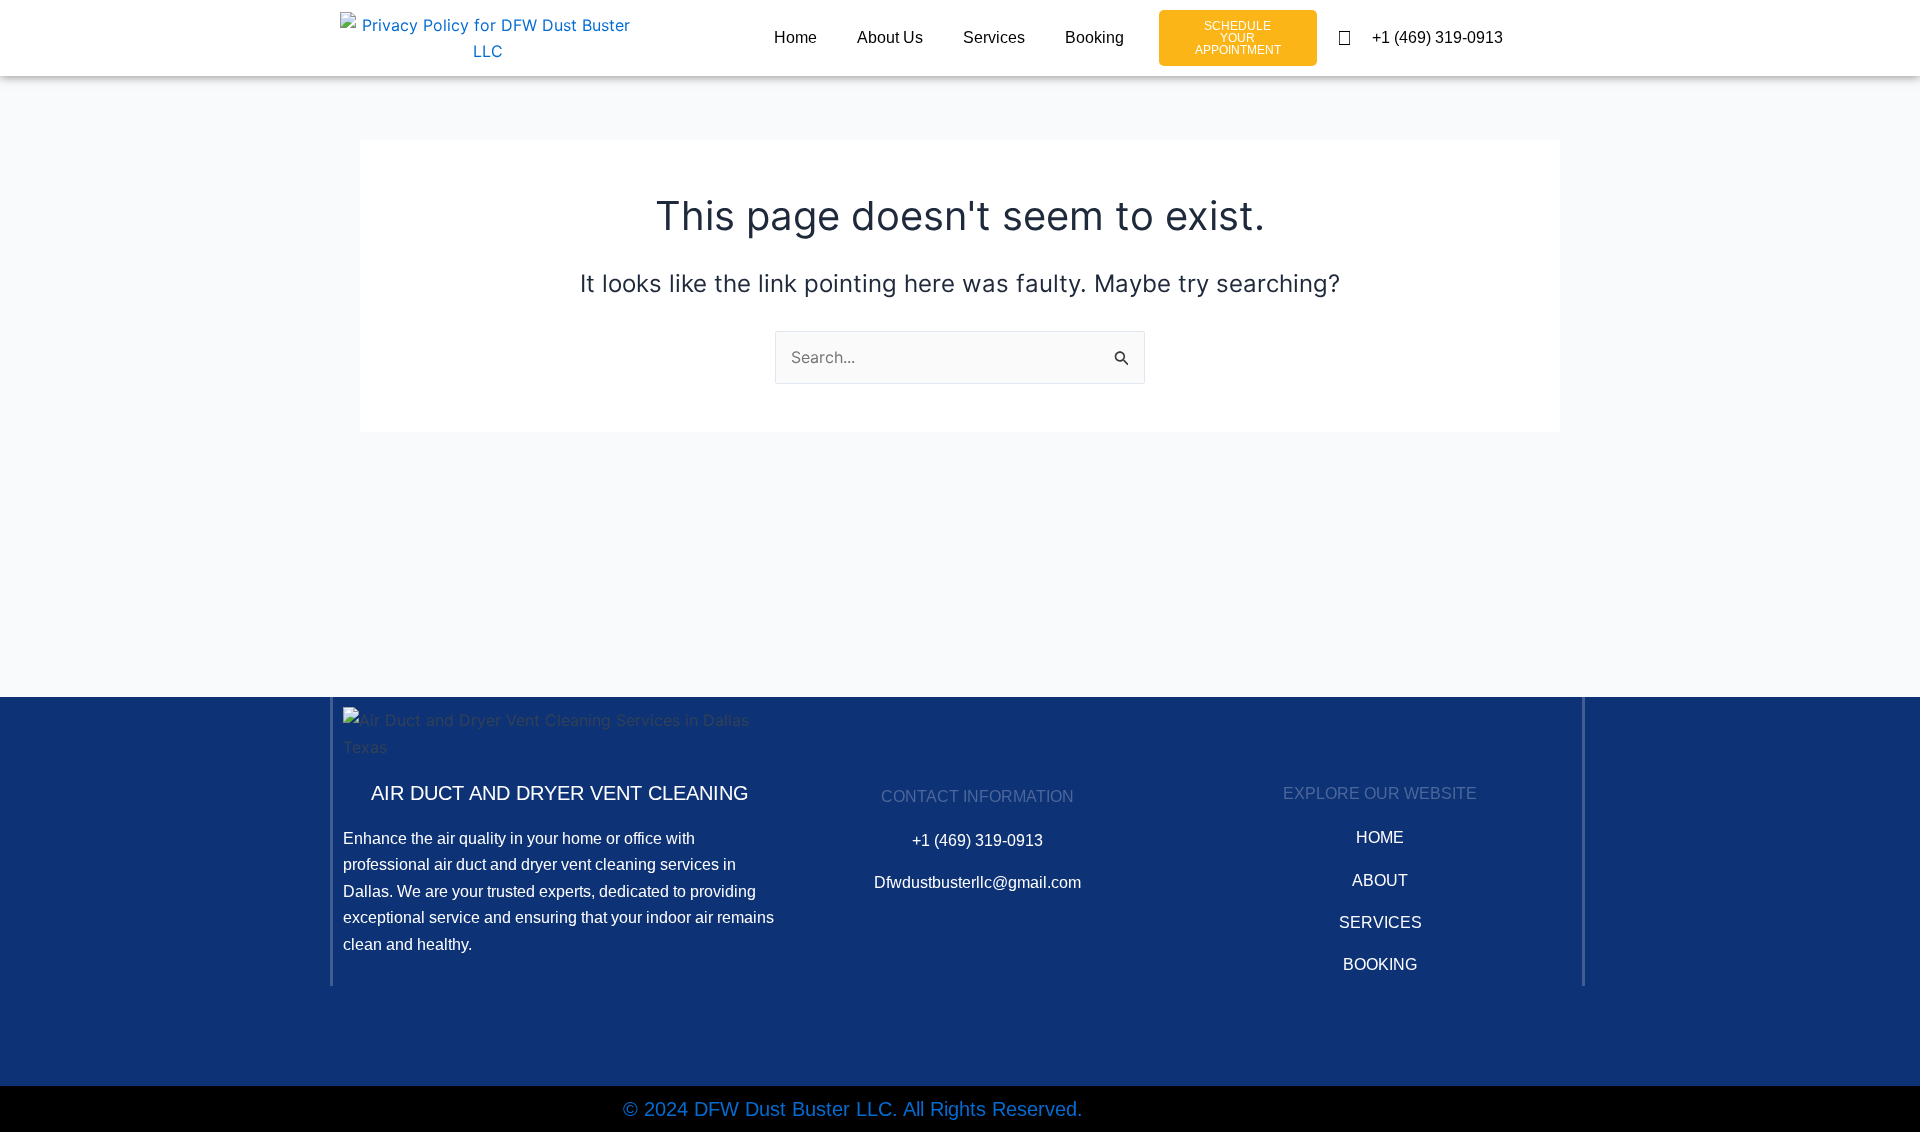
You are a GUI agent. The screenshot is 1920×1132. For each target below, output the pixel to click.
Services (994, 37)
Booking (1094, 37)
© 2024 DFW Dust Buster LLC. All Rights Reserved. (853, 1109)
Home (795, 37)
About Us (890, 37)
